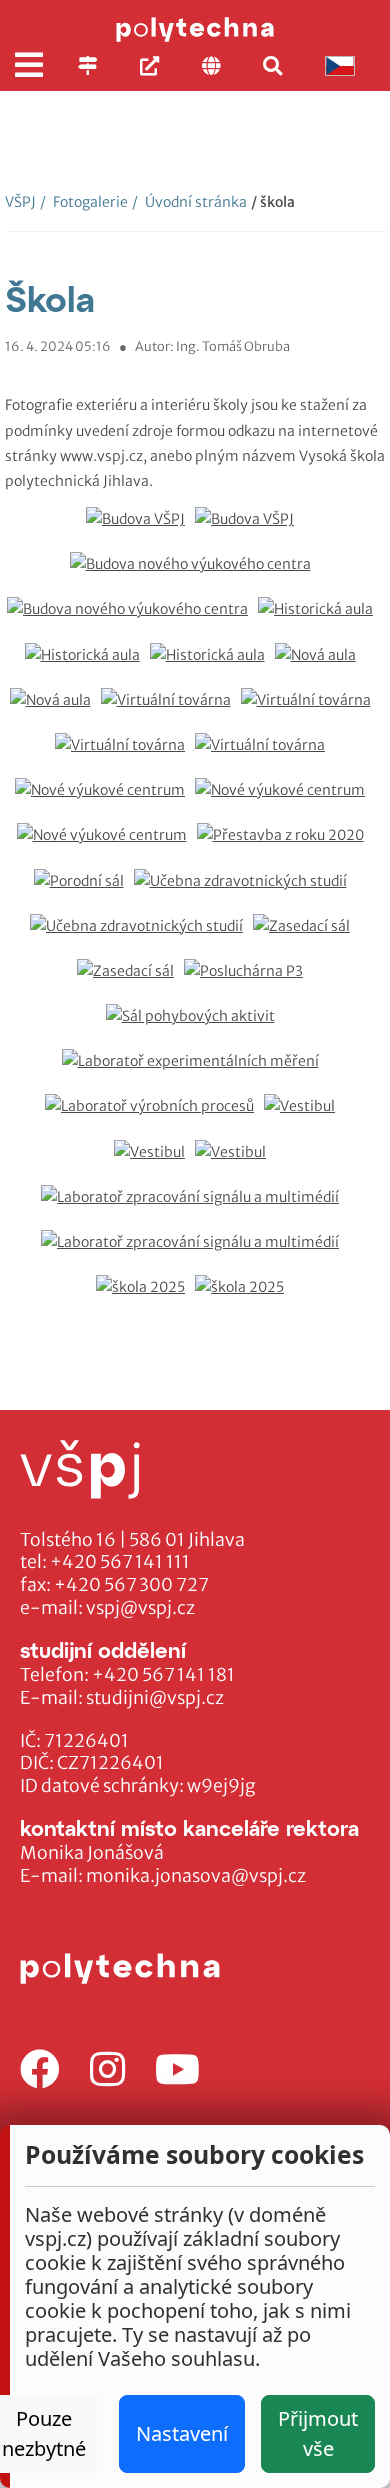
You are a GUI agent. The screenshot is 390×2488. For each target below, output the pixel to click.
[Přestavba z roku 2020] (285, 845)
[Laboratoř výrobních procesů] (154, 1116)
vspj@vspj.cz (140, 1608)
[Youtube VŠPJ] (177, 2070)
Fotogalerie (84, 202)
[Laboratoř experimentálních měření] (195, 1071)
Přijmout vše (318, 2433)
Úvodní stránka (189, 202)
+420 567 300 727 (131, 1585)
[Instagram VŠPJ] (107, 2070)
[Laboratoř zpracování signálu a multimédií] (195, 1207)
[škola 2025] (145, 1297)
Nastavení (182, 2433)
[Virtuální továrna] (171, 710)
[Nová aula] (320, 665)
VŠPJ (20, 202)
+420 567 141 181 (163, 1675)
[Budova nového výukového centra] (195, 574)
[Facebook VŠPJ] (40, 2070)
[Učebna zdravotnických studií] (245, 891)
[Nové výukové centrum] (105, 800)
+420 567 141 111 (120, 1562)
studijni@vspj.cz (155, 1698)
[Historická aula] (320, 619)
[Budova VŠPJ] (140, 529)
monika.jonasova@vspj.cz (196, 1876)
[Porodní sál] (84, 891)
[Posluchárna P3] (248, 981)
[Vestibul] (304, 1116)
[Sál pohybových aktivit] (195, 1026)
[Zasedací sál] (306, 936)
